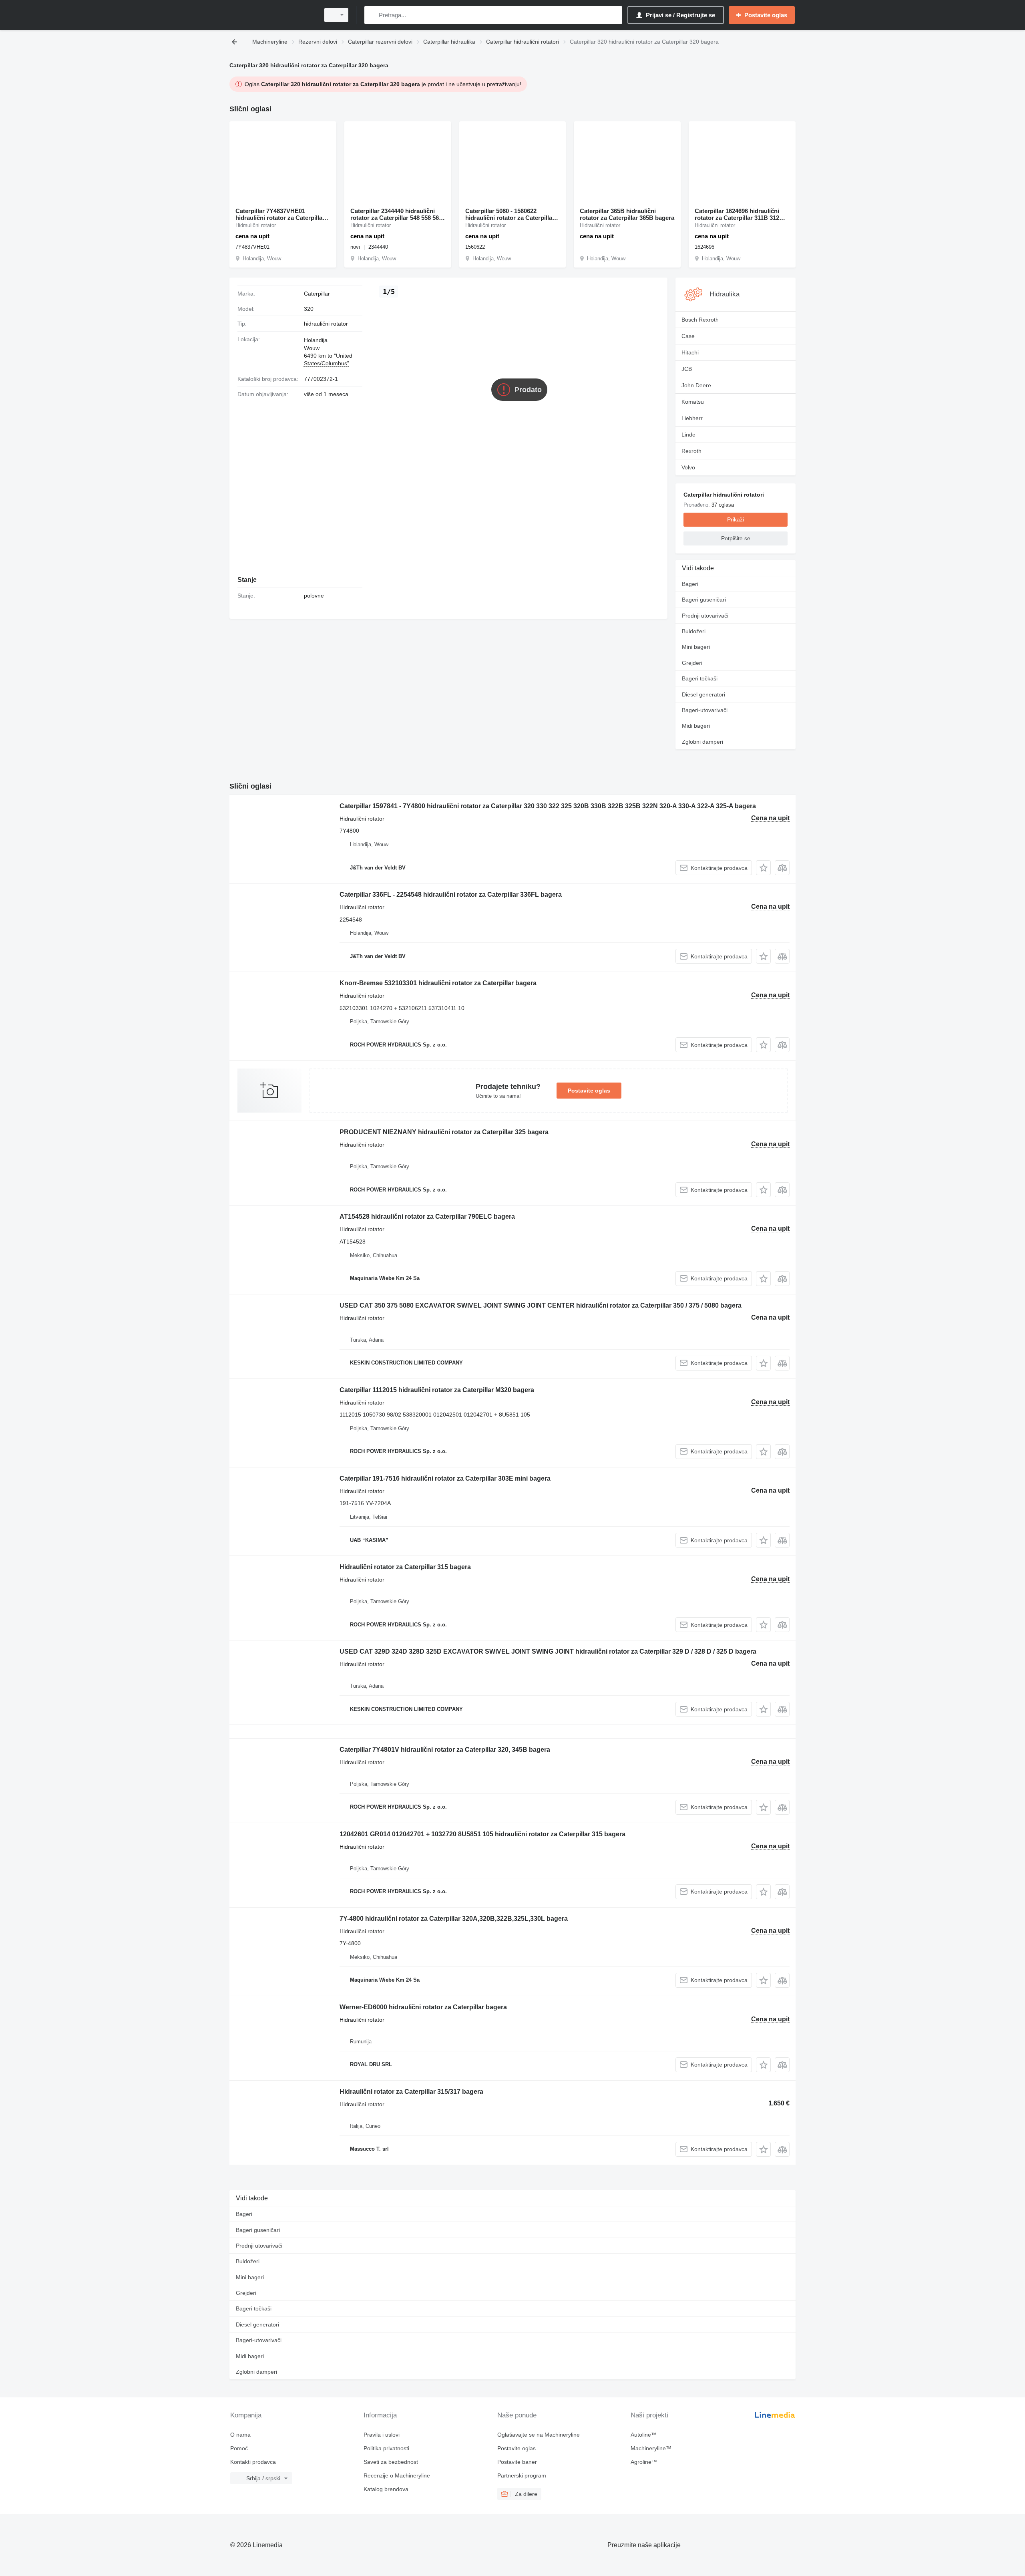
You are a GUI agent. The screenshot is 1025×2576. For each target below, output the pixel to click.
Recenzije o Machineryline (397, 2475)
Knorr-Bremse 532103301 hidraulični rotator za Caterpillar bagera (438, 983)
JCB (687, 369)
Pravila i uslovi (382, 2435)
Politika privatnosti (386, 2448)
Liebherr (692, 418)
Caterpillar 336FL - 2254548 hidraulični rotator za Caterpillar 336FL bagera (451, 895)
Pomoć (239, 2448)
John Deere (696, 385)
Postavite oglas (589, 1091)
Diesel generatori (703, 694)
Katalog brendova (386, 2489)
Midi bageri (696, 726)
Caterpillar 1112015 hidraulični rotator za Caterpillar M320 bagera (437, 1390)
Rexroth (691, 451)
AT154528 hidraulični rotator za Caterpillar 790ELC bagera (427, 1217)
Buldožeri (694, 631)
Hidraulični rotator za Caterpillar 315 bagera (405, 1567)
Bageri (690, 584)
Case (688, 336)
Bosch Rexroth (700, 320)
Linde (688, 435)
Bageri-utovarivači (705, 710)
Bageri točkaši (700, 678)
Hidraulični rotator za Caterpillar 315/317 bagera (411, 2092)
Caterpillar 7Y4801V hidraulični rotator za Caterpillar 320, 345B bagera (445, 1750)
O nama (240, 2435)
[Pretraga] (372, 15)
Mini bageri (696, 647)
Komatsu (693, 402)
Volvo (688, 467)
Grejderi (692, 663)
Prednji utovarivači (705, 616)
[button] (763, 868)
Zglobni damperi (702, 742)
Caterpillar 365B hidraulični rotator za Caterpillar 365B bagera (627, 214)
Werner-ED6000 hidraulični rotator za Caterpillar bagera (423, 2007)
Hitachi (690, 352)
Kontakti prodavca (253, 2462)
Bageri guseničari (704, 600)
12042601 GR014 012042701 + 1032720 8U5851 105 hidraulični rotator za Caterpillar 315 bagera (482, 1834)
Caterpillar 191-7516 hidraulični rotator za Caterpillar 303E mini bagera (445, 1478)
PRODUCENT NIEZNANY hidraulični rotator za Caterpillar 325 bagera (444, 1132)
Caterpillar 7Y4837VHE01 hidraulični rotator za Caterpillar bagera (280, 214)
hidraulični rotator (326, 324)
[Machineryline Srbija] (272, 15)
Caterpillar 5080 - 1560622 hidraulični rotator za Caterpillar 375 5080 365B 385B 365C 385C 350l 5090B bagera (510, 214)
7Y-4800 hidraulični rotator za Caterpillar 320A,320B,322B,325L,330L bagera (454, 1919)
